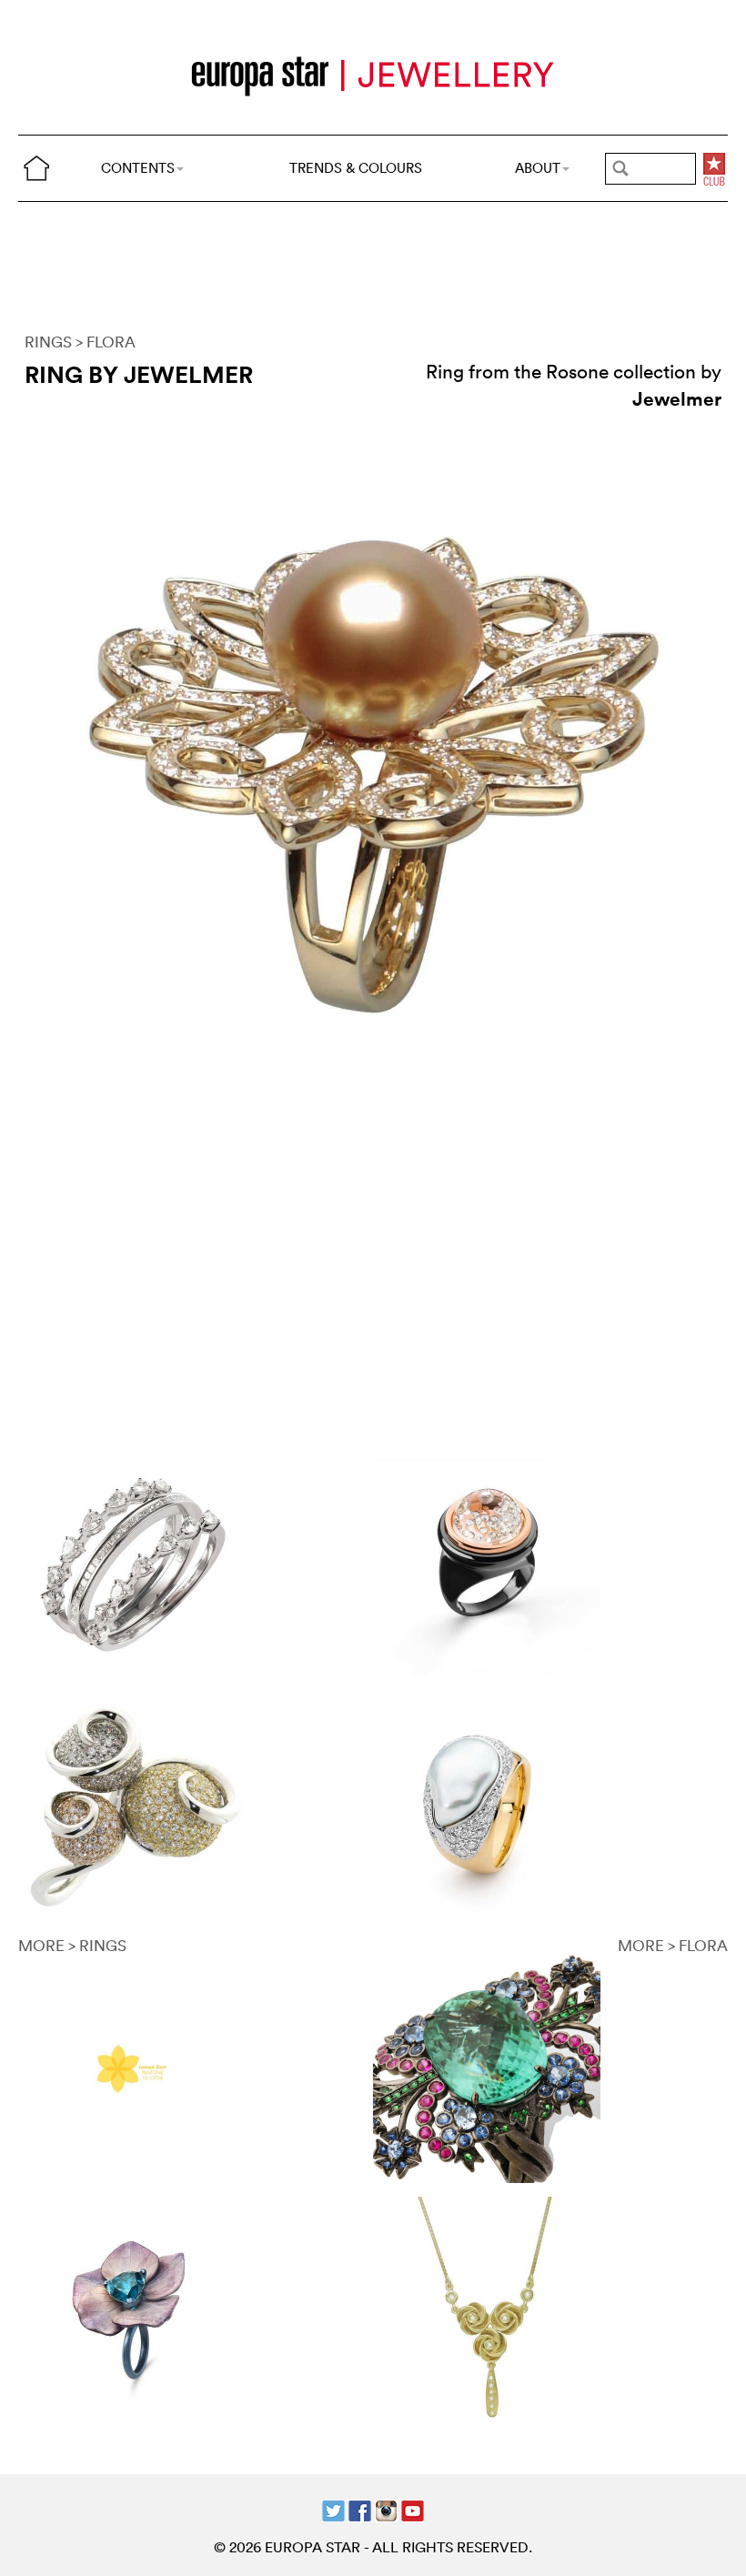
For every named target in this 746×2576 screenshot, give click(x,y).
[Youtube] (413, 2508)
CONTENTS (138, 168)
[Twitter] (333, 2508)
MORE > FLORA (673, 1945)
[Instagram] (386, 2508)
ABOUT (538, 168)
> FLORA (106, 342)
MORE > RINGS (72, 1945)
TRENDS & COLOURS (356, 168)
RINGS (48, 342)
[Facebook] (360, 2508)
